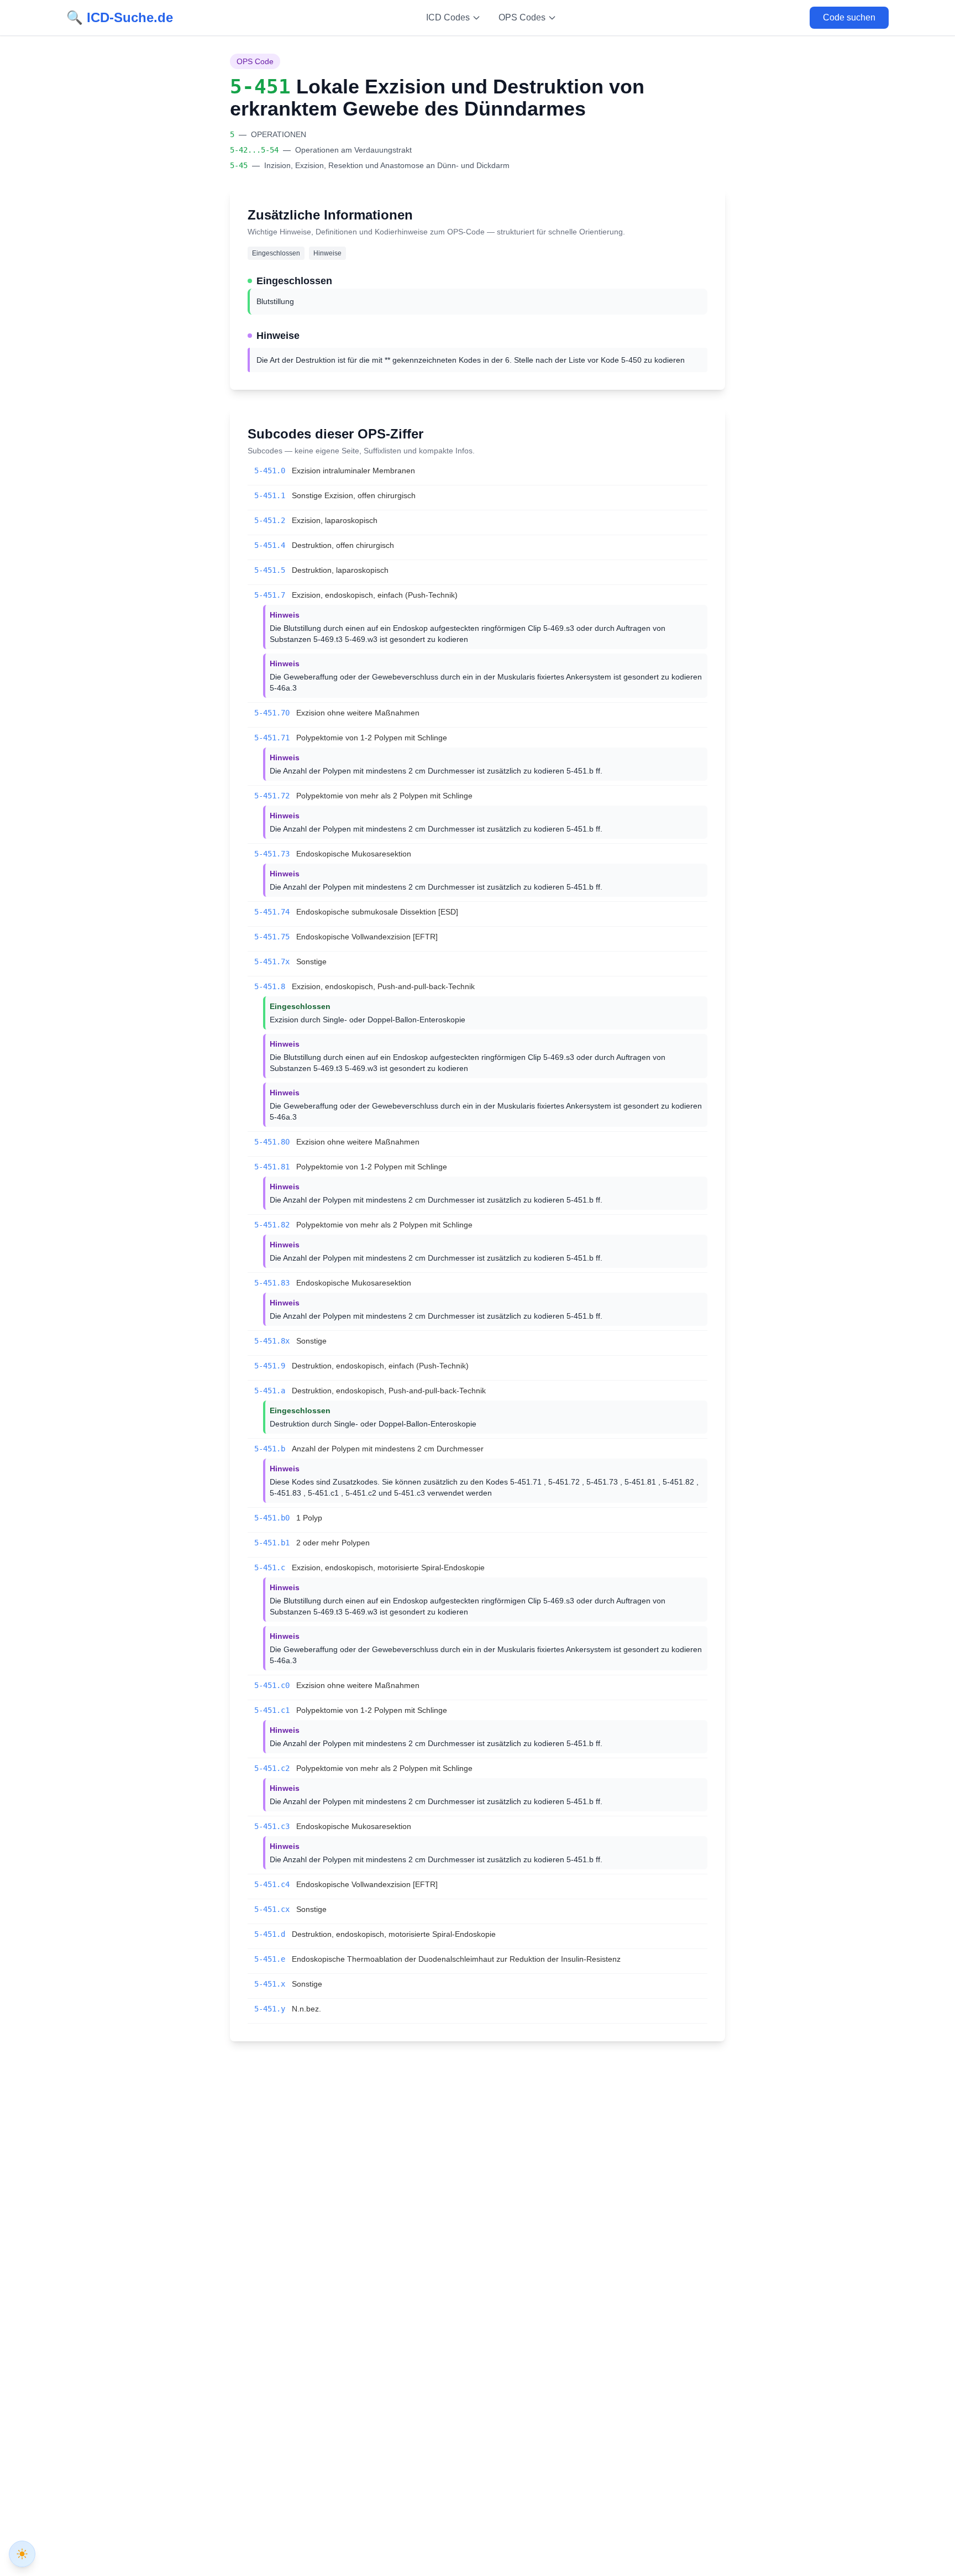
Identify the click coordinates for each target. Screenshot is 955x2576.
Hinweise (327, 253)
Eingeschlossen (276, 253)
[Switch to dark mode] (22, 2554)
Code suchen (849, 17)
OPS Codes (522, 17)
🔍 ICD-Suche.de (120, 17)
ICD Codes (448, 17)
